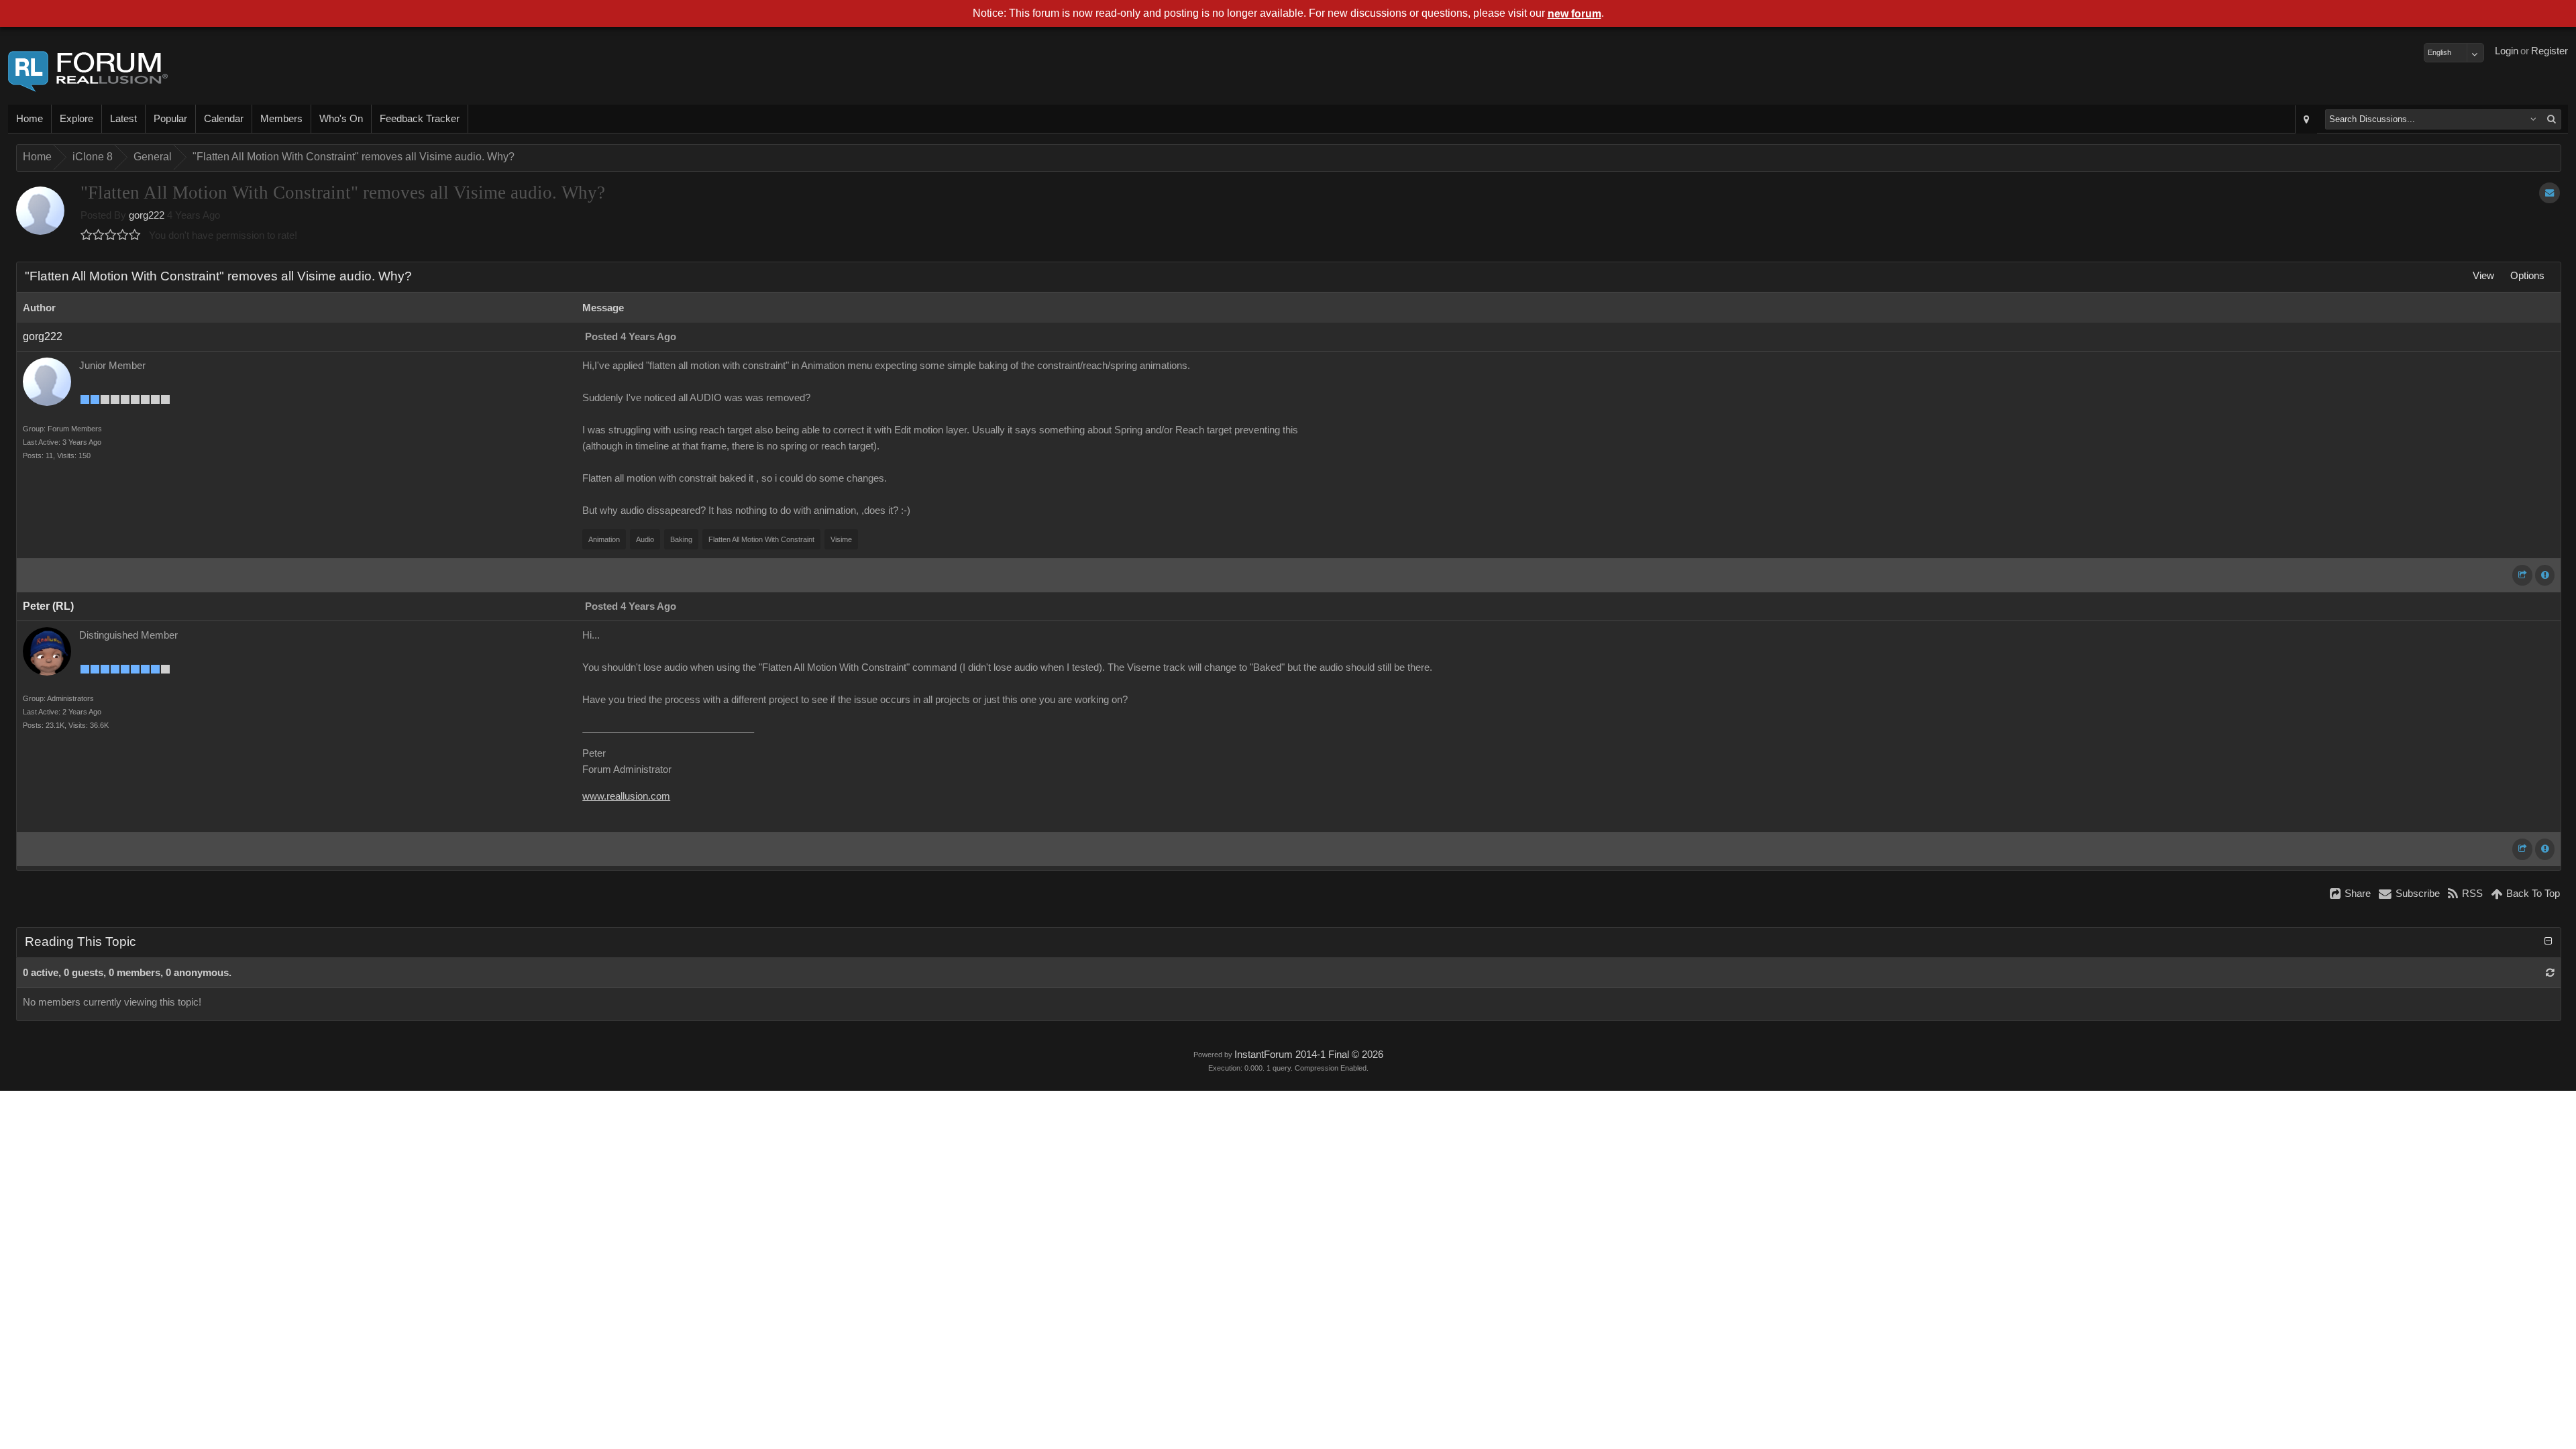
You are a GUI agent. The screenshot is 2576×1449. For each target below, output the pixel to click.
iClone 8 (93, 157)
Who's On (341, 119)
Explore (76, 119)
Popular (170, 119)
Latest (123, 119)
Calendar (224, 119)
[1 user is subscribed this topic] (2550, 193)
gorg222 (147, 215)
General (153, 157)
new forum (1574, 14)
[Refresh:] (2550, 973)
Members (281, 119)
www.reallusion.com (626, 796)
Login (2507, 51)
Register (2550, 51)
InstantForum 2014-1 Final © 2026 (1309, 1055)
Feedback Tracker (420, 119)
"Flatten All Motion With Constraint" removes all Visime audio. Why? (354, 157)
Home (30, 119)
